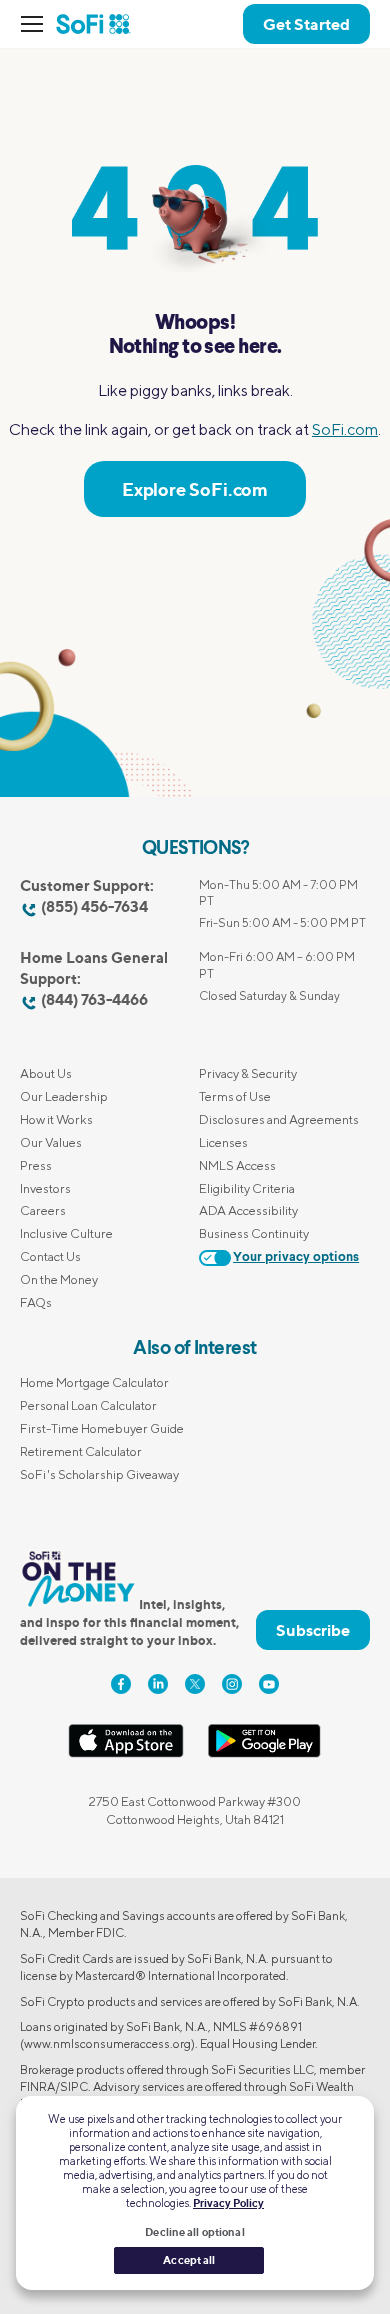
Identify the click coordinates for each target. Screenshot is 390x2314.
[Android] (264, 1753)
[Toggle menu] (38, 24)
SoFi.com (345, 429)
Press (36, 1165)
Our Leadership (64, 1096)
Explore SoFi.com (195, 489)
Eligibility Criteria (247, 1188)
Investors (45, 1188)
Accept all (189, 2260)
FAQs (36, 1302)
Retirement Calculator (81, 1451)
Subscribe (313, 1630)
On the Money (59, 1279)
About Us (46, 1073)
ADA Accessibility (248, 1210)
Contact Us (50, 1256)
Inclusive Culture (66, 1233)
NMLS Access (237, 1165)
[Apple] (126, 1753)
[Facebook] (121, 1684)
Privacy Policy (228, 2203)
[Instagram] (232, 1684)
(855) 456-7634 (94, 906)
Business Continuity (254, 1233)
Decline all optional (194, 2232)
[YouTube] (269, 1684)
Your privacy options (296, 1257)
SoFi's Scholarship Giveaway (99, 1474)
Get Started (306, 24)
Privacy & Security (248, 1073)
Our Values (51, 1142)
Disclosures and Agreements (279, 1119)
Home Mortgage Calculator (94, 1382)
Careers (43, 1210)
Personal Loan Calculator (88, 1405)
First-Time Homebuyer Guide (102, 1428)
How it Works (56, 1119)
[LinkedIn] (158, 1684)
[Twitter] (195, 1684)
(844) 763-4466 (94, 999)
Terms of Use (235, 1096)
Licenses (223, 1142)
